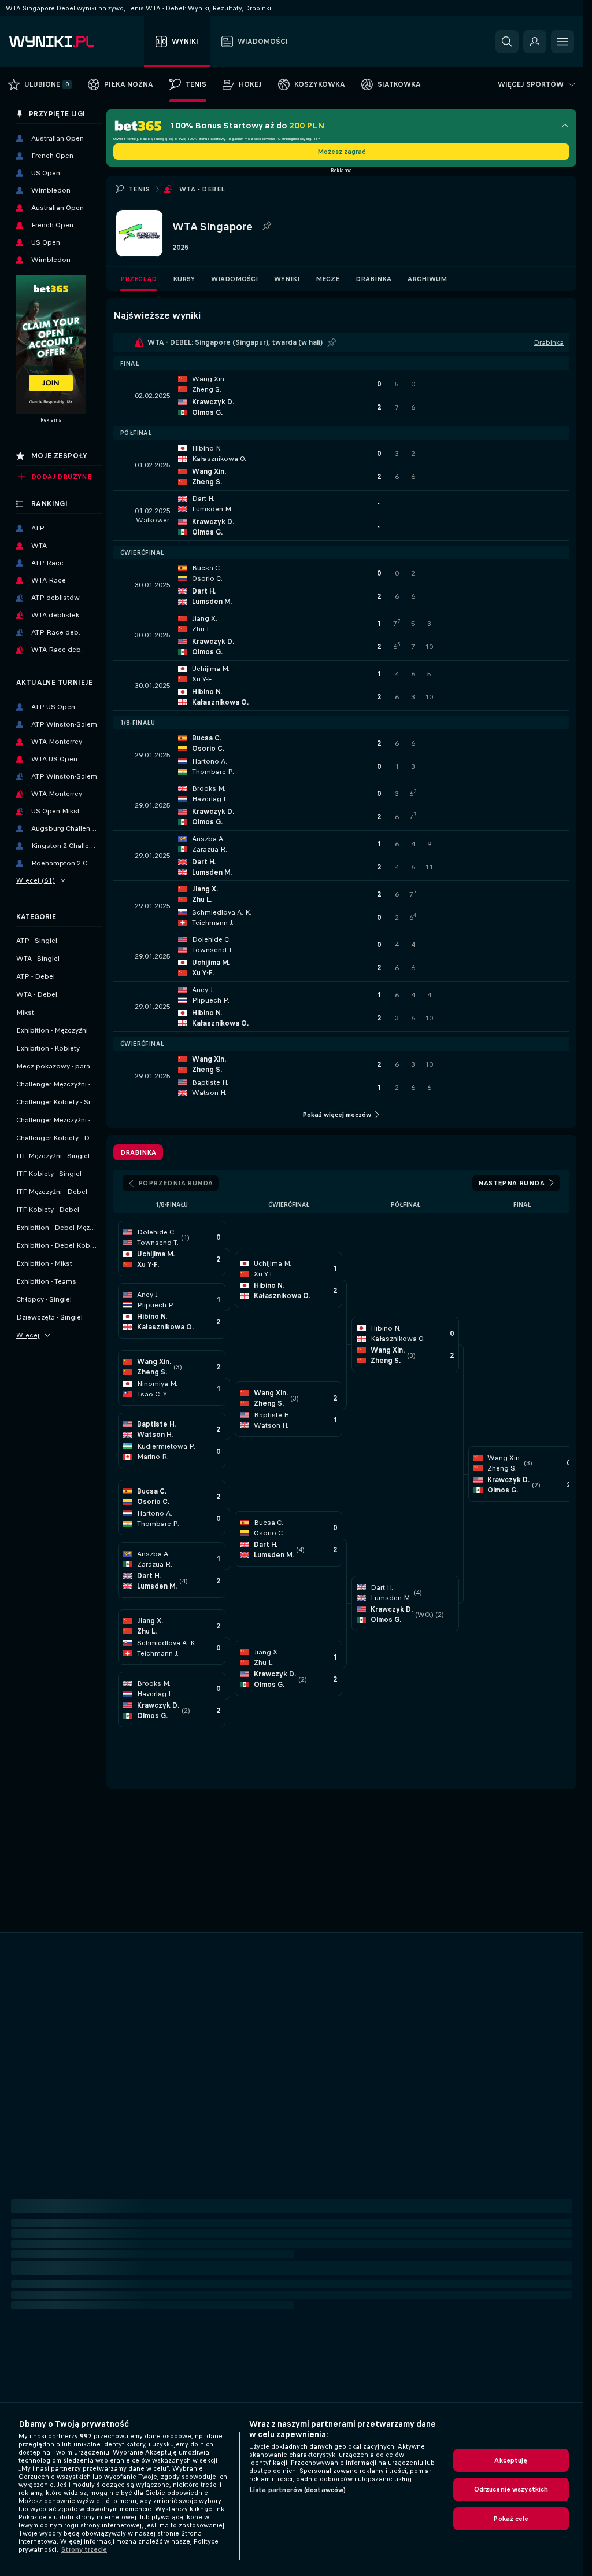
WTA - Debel (202, 189)
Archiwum (427, 279)
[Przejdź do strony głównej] (74, 42)
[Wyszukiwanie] (507, 42)
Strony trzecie (84, 2549)
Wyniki (287, 279)
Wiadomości (234, 279)
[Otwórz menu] (563, 42)
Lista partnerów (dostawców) (297, 2490)
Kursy (184, 279)
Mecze (328, 279)
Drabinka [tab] (138, 1152)
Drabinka (373, 279)
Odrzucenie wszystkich (511, 2489)
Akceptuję (511, 2460)
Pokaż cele (511, 2519)
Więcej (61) (36, 880)
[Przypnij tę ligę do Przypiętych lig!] (267, 226)
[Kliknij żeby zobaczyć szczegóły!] (341, 396)
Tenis (139, 189)
